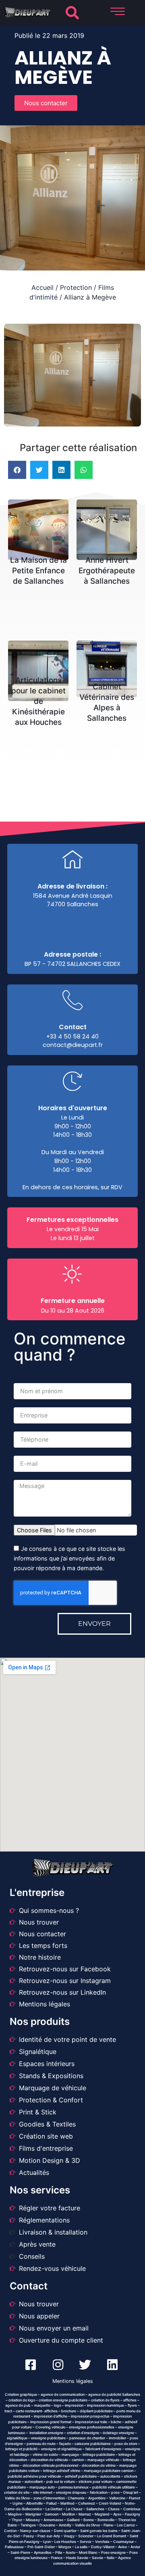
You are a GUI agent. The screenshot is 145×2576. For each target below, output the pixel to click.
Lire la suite (41, 522)
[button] (72, 13)
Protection (76, 287)
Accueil (42, 287)
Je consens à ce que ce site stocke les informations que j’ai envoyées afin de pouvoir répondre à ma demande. (69, 1559)
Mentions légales (73, 2381)
